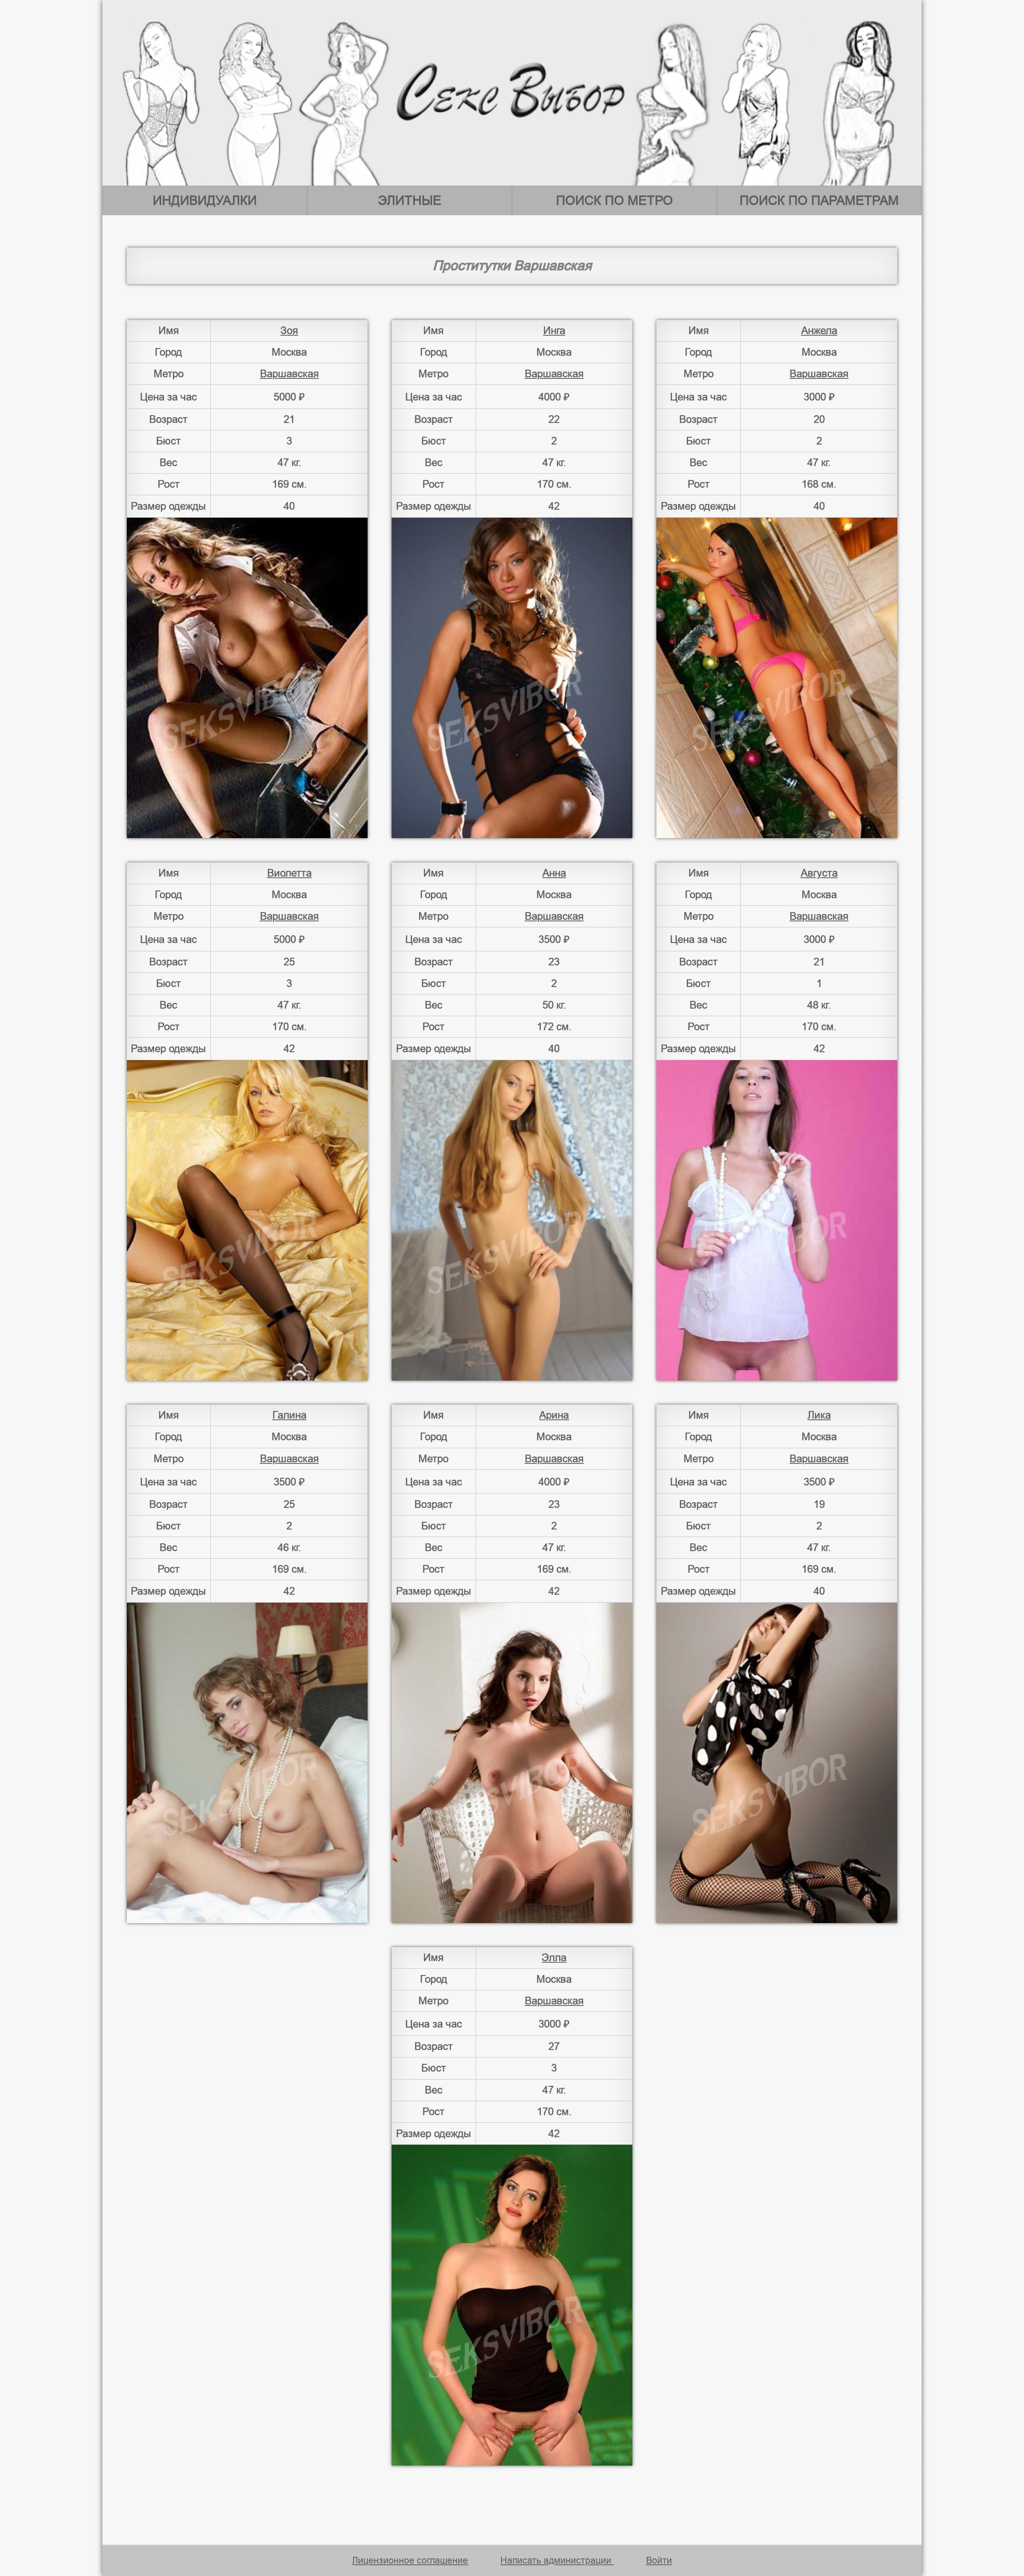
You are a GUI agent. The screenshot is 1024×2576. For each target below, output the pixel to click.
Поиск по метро (614, 200)
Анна (554, 873)
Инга (554, 330)
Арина (554, 1415)
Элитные (410, 200)
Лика (819, 1415)
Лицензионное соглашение (410, 2560)
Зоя (289, 330)
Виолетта (289, 873)
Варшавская (289, 374)
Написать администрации (557, 2560)
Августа (819, 873)
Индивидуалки (205, 200)
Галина (289, 1415)
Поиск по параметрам (819, 200)
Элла (554, 1958)
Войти (659, 2560)
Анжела (819, 330)
